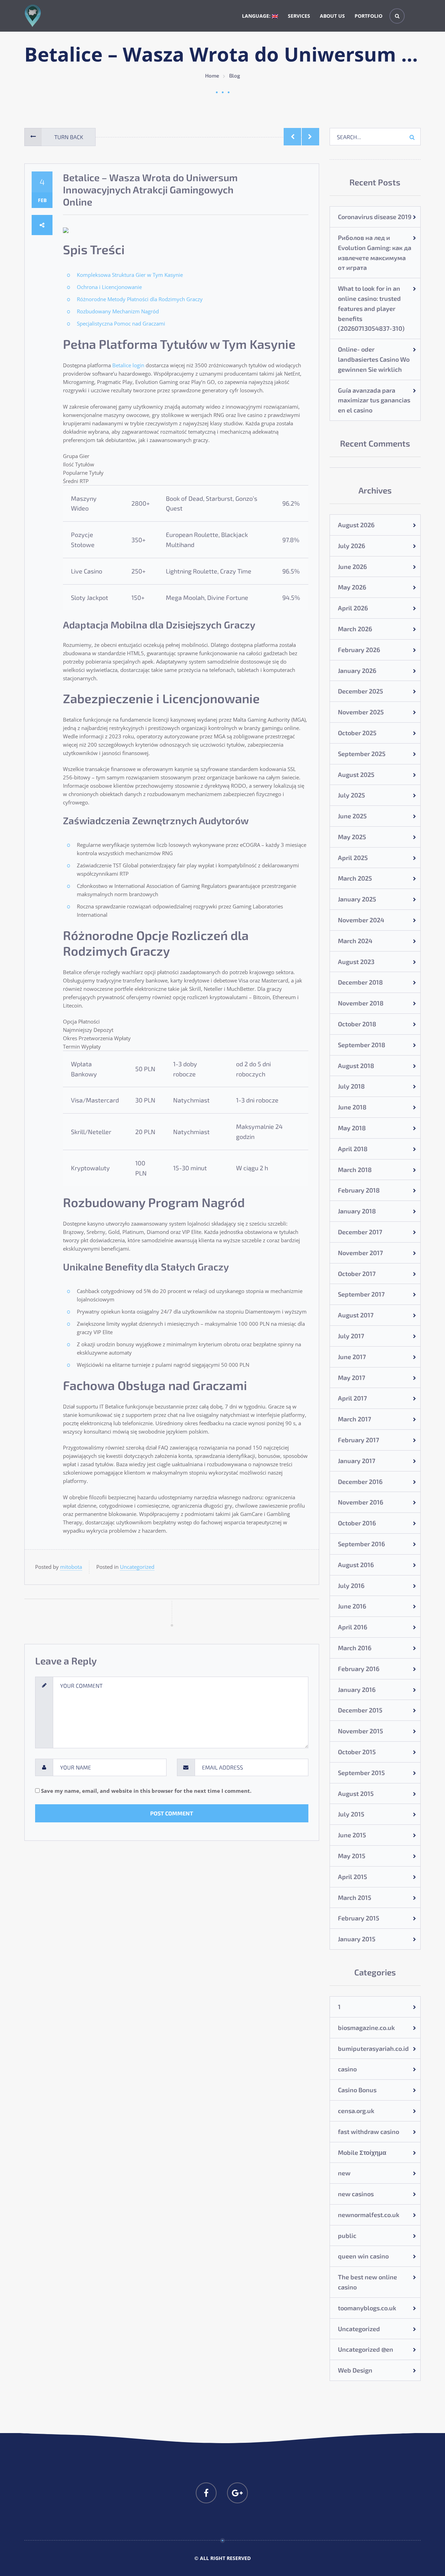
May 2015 (352, 1856)
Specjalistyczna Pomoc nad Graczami (121, 323)
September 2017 (361, 1294)
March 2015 (355, 1897)
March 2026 (355, 629)
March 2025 (355, 878)
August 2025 (356, 775)
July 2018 (351, 1086)
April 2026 (353, 608)
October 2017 (357, 1274)
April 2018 (353, 1149)
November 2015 (361, 1731)
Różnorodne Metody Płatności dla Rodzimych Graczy (140, 299)
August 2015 (356, 1793)
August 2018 (356, 1066)
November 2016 (361, 1502)
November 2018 (361, 1003)
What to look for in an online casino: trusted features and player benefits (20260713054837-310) (371, 308)
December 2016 (360, 1482)
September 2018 (362, 1045)
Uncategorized (137, 1567)
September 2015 (361, 1773)
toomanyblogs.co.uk (367, 2308)
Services (299, 16)
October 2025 (357, 733)
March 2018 (355, 1170)
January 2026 (357, 671)
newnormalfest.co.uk (369, 2215)
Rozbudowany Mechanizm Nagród (118, 311)
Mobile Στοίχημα (362, 2152)
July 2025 (351, 795)
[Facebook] (206, 2493)
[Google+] (237, 2493)
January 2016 (357, 1690)
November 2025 (361, 712)
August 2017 (356, 1315)
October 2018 (357, 1024)
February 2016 (359, 1669)
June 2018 (352, 1107)
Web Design (355, 2370)
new (344, 2173)
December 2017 (360, 1232)
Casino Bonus (357, 2090)
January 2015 (357, 1939)
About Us (332, 16)
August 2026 (356, 525)
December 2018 (360, 982)
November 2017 (360, 1253)
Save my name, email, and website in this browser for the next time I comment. (146, 1791)
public (347, 2236)
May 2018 (352, 1128)
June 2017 (352, 1357)
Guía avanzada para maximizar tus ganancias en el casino (374, 400)
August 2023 (356, 962)
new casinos (356, 2194)
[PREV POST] (292, 137)
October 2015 (357, 1752)
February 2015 (359, 1918)
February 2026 (359, 650)
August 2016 (356, 1565)
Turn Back (69, 137)
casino (347, 2069)
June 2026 (352, 567)
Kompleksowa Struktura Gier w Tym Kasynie (130, 275)
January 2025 (357, 899)
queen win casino (363, 2256)
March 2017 (354, 1419)
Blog (235, 75)
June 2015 (352, 1835)
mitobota (71, 1567)
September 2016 (361, 1544)
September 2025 (362, 754)
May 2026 (352, 587)
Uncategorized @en (366, 2349)
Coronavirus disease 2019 (375, 217)
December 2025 (361, 691)
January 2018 (357, 1211)
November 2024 (361, 920)
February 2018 (359, 1190)
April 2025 (353, 858)
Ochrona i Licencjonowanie (109, 287)
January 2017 (357, 1461)
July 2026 (351, 546)
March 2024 (355, 941)
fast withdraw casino (369, 2132)
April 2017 (352, 1398)
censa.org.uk (356, 2111)
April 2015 (353, 1877)
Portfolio (369, 16)
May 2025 (352, 837)
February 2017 (358, 1440)
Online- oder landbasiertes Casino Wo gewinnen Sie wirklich (374, 359)
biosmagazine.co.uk (366, 2028)
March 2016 (355, 1648)
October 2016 (357, 1523)
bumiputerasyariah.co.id (373, 2048)
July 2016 (351, 1586)
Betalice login (128, 365)
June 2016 (352, 1606)
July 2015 (351, 1814)
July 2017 (351, 1336)
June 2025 (352, 816)
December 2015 (360, 1710)
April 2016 (353, 1627)
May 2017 (351, 1378)
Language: (257, 16)
